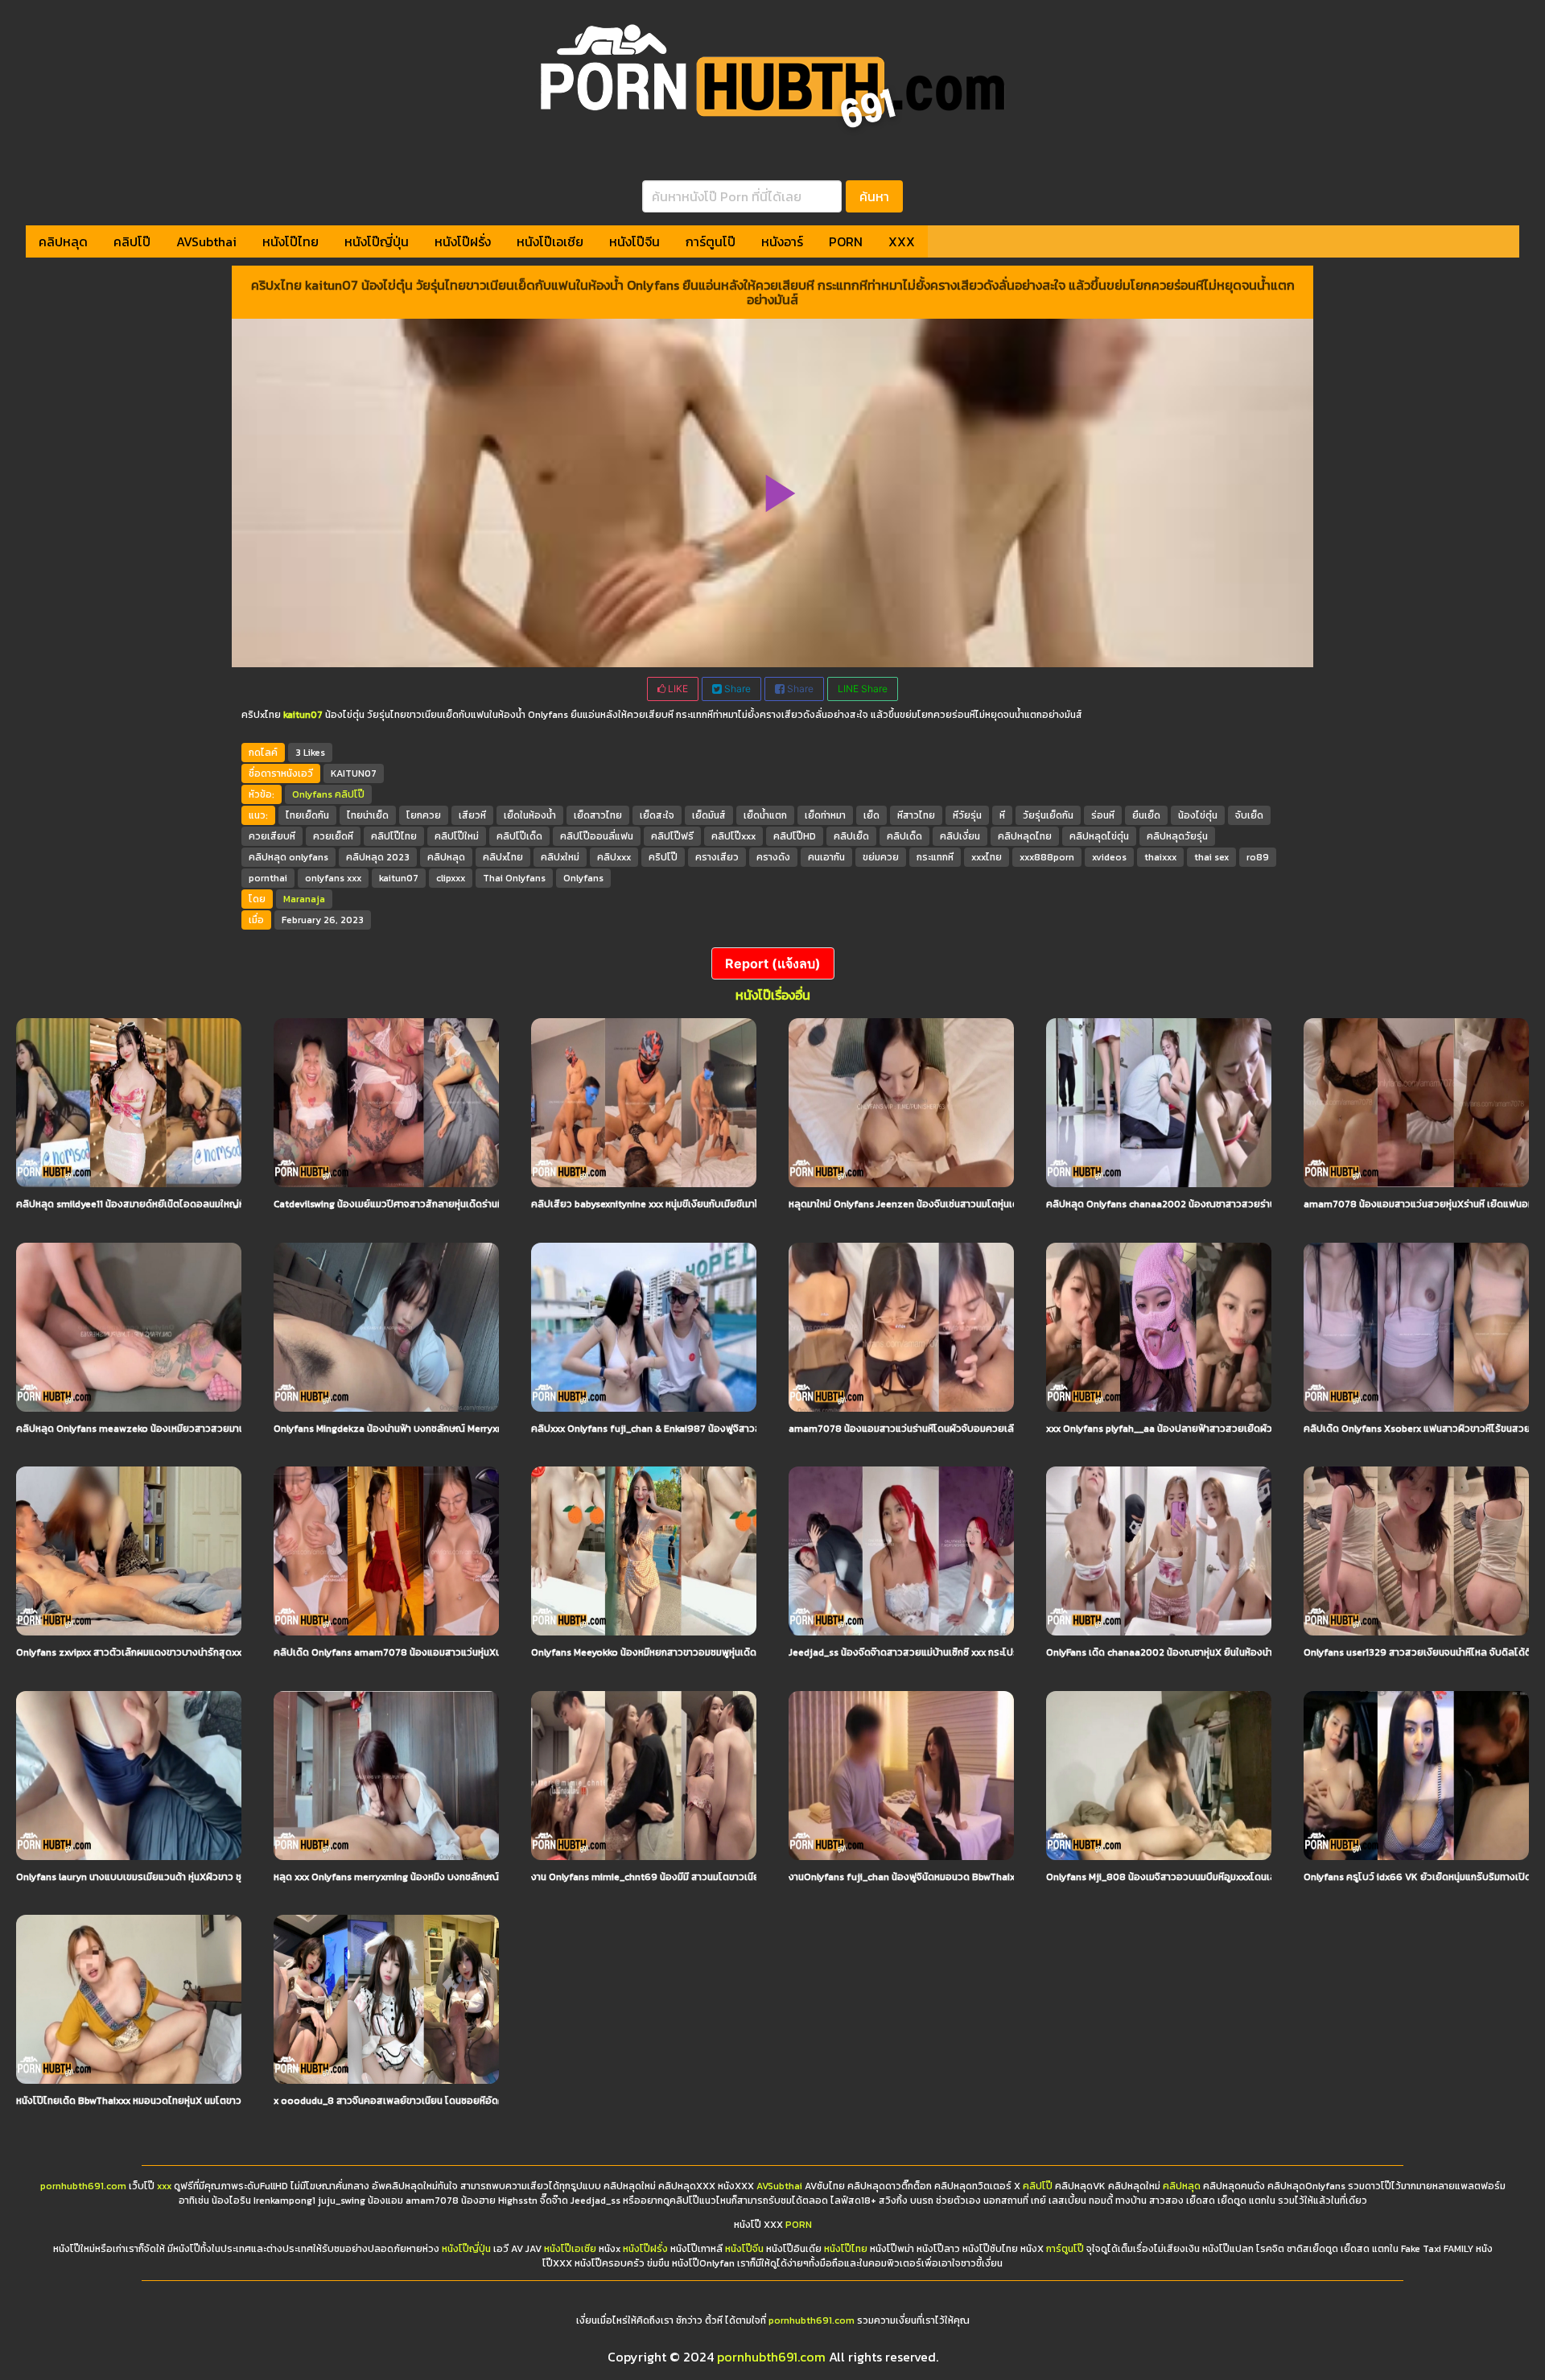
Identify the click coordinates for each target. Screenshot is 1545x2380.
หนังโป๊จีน (634, 241)
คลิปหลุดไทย (1025, 836)
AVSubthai (206, 241)
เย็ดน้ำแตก (765, 815)
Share (736, 689)
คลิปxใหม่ (560, 857)
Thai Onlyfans (514, 878)
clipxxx (451, 878)
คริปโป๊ (663, 857)
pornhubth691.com (83, 2186)
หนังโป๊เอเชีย (550, 241)
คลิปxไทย (503, 857)
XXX (902, 241)
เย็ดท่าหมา (825, 815)
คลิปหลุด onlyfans (288, 857)
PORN (846, 241)
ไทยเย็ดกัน (307, 815)
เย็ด (871, 815)
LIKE (677, 689)
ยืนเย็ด (1146, 815)
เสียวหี (472, 815)
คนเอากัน (826, 857)
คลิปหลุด (63, 241)
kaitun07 (399, 878)
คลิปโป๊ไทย (394, 836)
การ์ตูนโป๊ (711, 241)
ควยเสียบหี (272, 836)
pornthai (268, 878)
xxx (164, 2186)
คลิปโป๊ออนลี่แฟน (597, 836)
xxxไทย (987, 857)
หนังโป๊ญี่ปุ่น (377, 241)
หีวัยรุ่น (967, 815)
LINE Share (863, 689)
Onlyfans (312, 794)
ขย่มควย (881, 857)
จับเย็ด (1249, 815)
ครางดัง (773, 857)
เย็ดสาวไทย (598, 815)
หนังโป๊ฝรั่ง (463, 241)
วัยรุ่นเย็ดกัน (1048, 815)
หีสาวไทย (916, 815)
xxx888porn (1047, 857)
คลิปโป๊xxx (733, 836)
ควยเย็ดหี (333, 836)
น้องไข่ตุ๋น (1198, 815)
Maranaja (304, 899)
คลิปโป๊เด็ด (519, 836)
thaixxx (1160, 857)
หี (1002, 815)
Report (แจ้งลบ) (773, 963)
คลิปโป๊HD (795, 836)
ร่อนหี (1103, 815)
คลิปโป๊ (132, 241)
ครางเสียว (717, 857)
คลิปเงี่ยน (960, 836)
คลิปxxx (614, 857)
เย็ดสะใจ (657, 815)
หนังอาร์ (782, 241)
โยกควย (424, 815)
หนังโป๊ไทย (290, 241)
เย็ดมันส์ (709, 815)
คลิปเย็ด (851, 836)
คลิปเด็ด (904, 836)
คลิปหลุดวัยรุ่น (1177, 836)
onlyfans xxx (333, 878)
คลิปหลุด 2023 (378, 857)
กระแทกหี (935, 857)
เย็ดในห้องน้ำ (530, 815)
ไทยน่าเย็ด (368, 815)
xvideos (1109, 857)
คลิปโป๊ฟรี (672, 836)
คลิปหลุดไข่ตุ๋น (1099, 836)
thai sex (1211, 857)
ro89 (1258, 857)
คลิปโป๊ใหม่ (457, 836)
